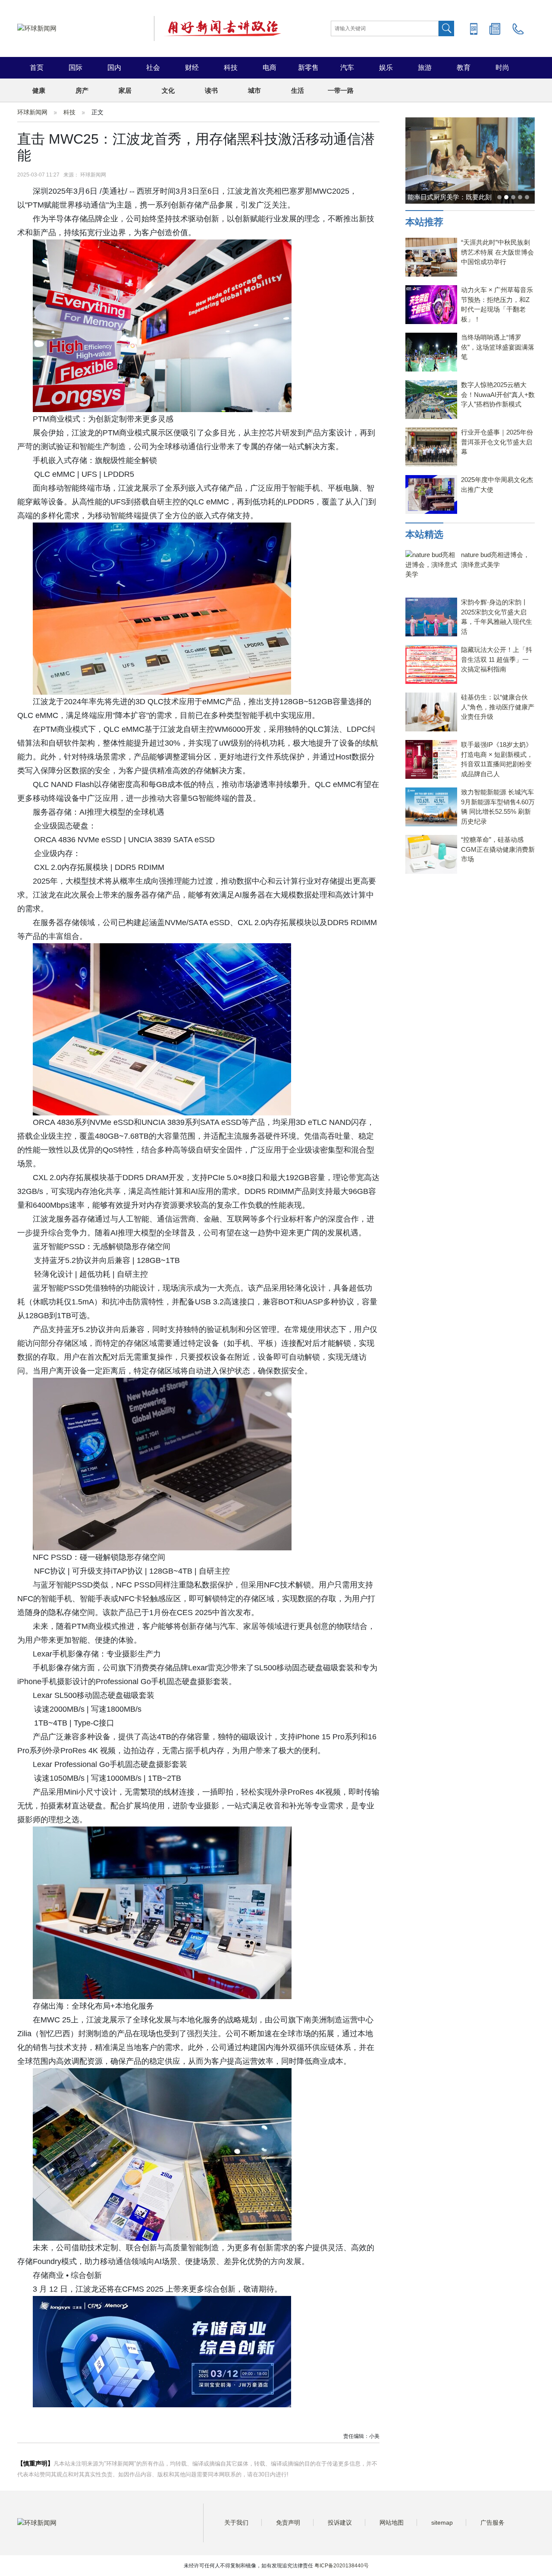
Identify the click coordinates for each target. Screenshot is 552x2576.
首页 (37, 68)
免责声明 (288, 2522)
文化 (168, 90)
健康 (39, 90)
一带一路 (341, 90)
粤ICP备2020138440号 (342, 2566)
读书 (211, 90)
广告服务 (492, 2522)
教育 (464, 68)
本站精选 (424, 534)
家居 (125, 90)
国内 (114, 68)
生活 (298, 90)
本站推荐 (424, 222)
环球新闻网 (32, 112)
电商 (270, 68)
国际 (75, 68)
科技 (231, 68)
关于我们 (236, 2522)
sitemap (442, 2522)
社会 (153, 68)
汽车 (347, 68)
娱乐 (386, 68)
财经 (192, 68)
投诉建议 (340, 2522)
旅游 (425, 68)
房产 (82, 90)
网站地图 (392, 2522)
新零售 (308, 68)
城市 (254, 90)
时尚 (502, 68)
